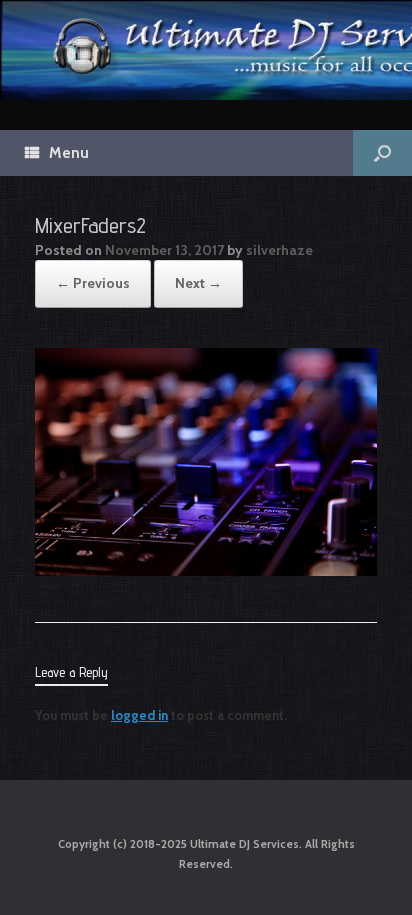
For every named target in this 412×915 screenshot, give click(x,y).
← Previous (93, 283)
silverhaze (279, 250)
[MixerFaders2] (206, 571)
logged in (139, 715)
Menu (69, 153)
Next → (198, 283)
